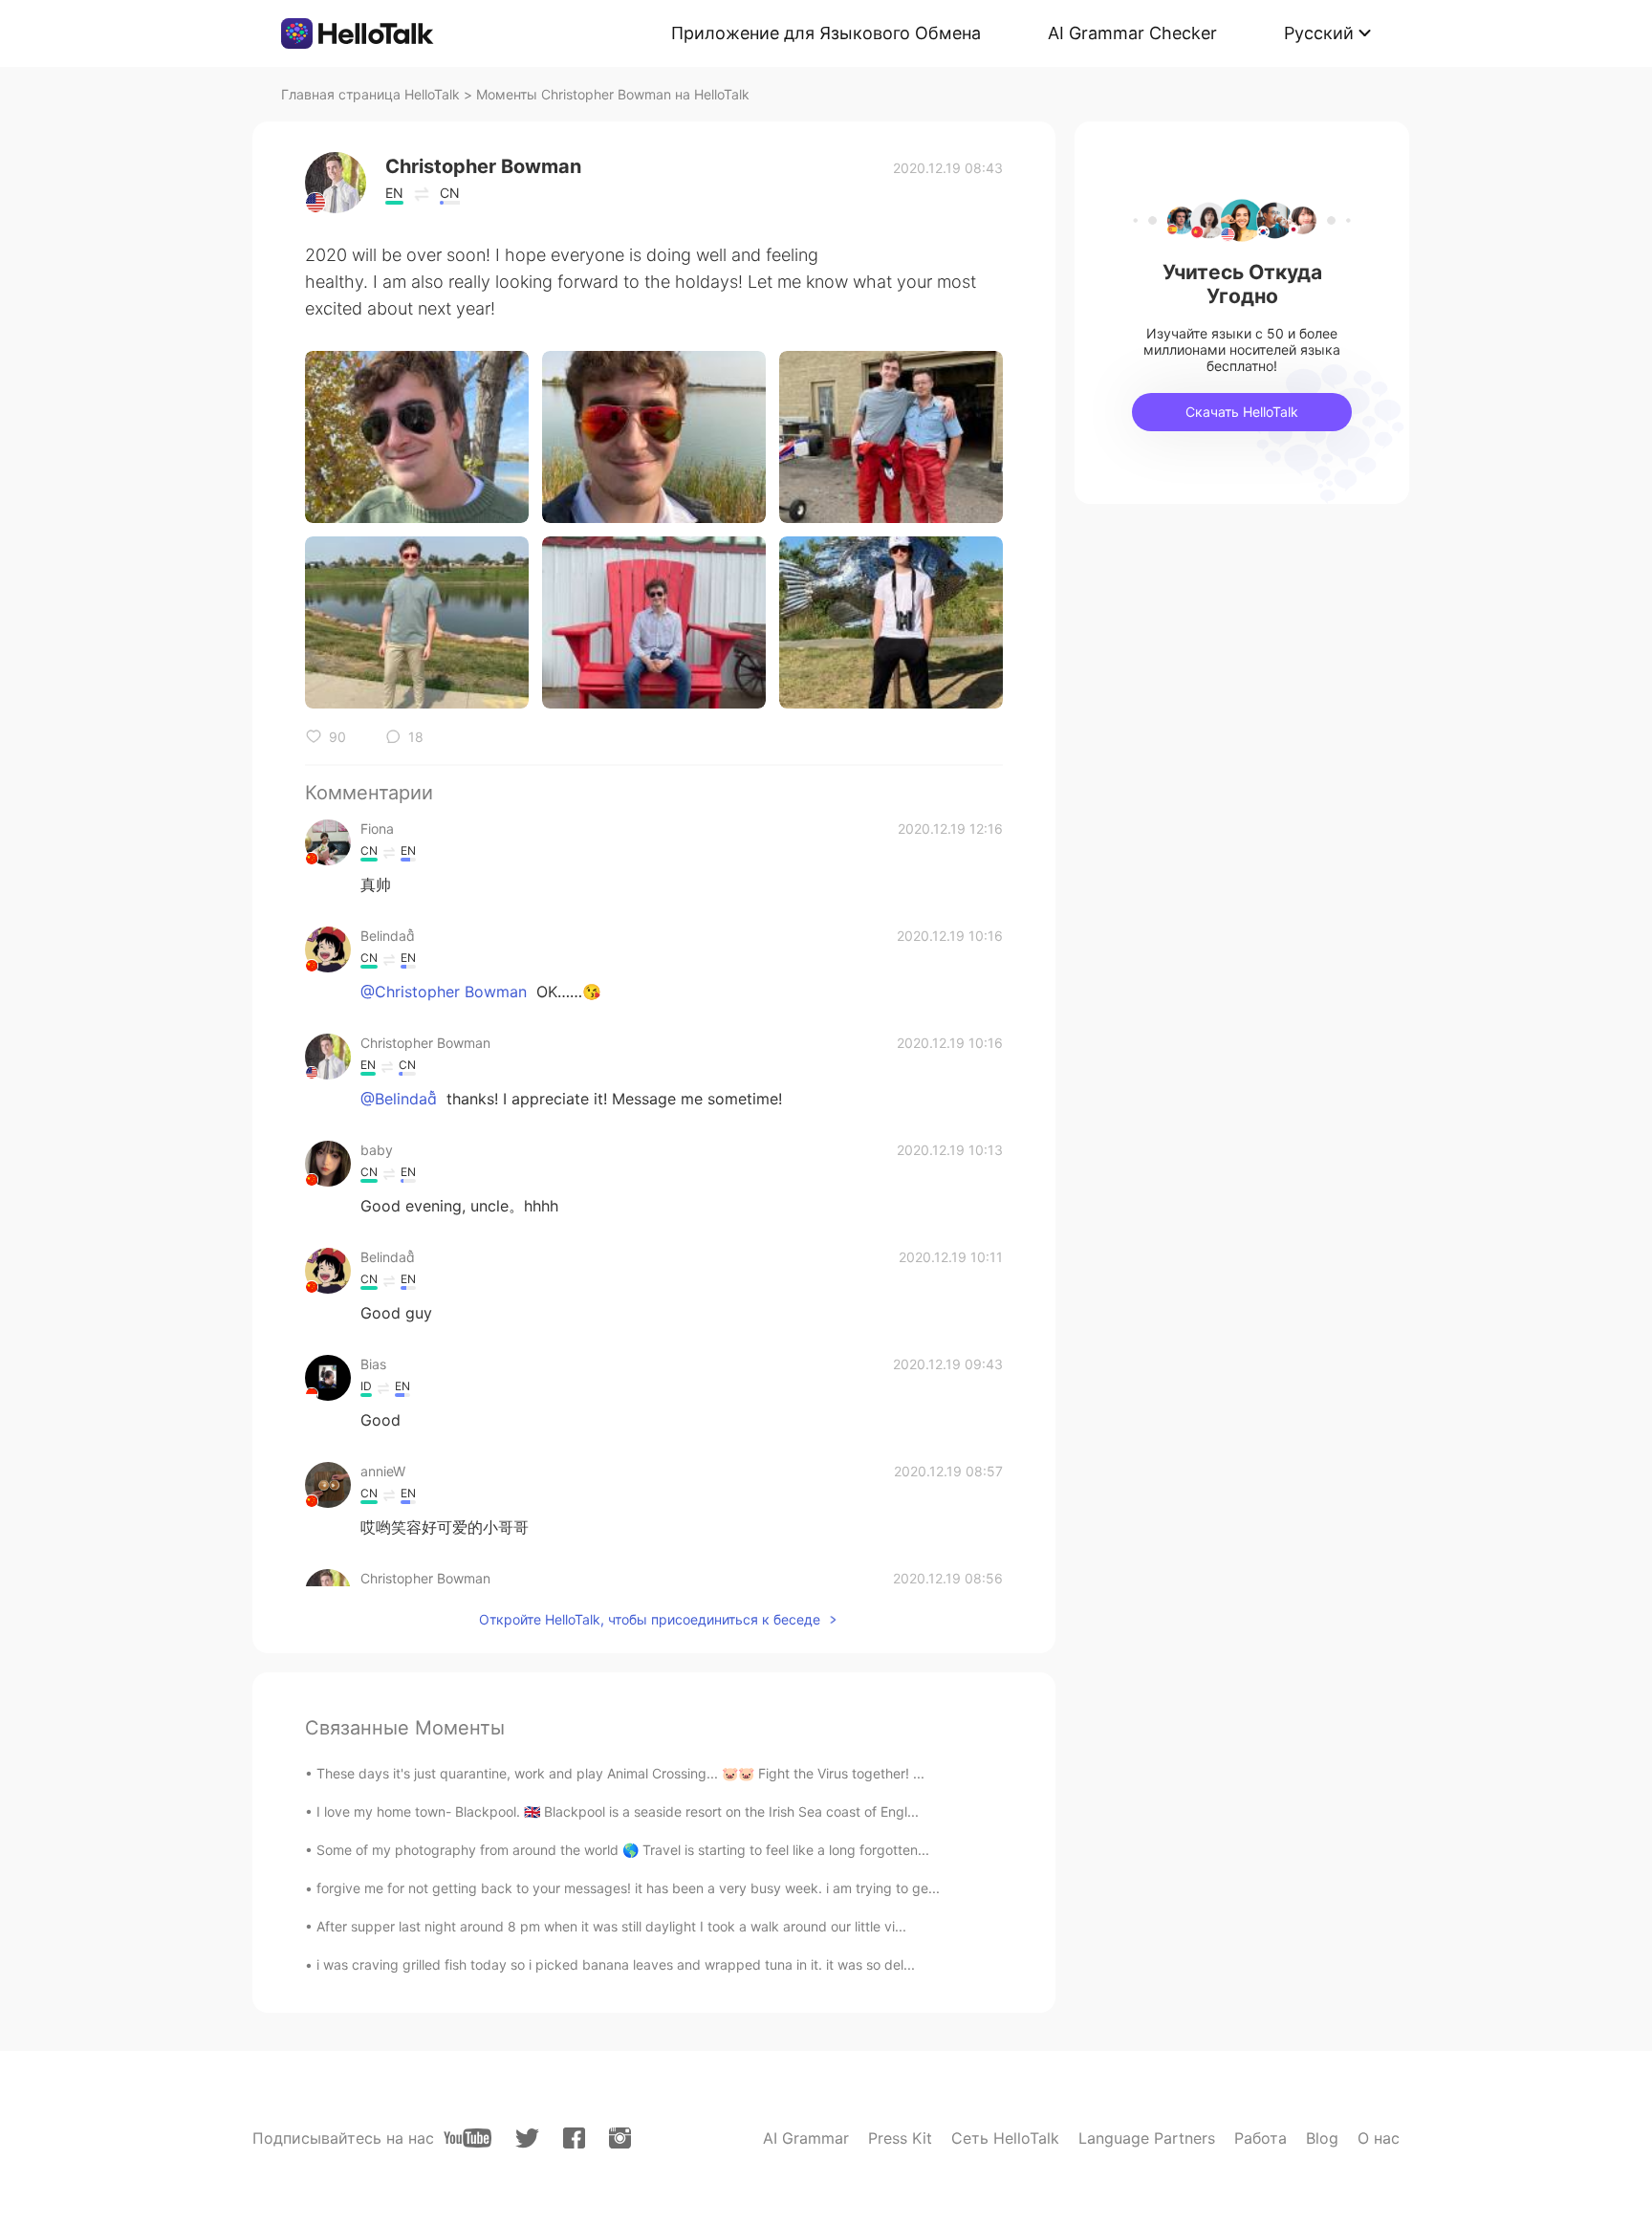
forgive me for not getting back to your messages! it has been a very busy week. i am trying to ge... (628, 1888)
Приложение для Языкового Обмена (826, 33)
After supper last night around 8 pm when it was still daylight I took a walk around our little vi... (611, 1926)
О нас (1379, 2138)
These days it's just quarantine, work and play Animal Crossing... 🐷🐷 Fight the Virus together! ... (620, 1773)
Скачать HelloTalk (1242, 412)
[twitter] (527, 2138)
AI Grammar (806, 2138)
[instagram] (620, 2138)
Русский (1319, 33)
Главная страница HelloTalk (370, 94)
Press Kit (900, 2138)
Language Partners (1147, 2138)
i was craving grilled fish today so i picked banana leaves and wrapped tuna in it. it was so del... (616, 1964)
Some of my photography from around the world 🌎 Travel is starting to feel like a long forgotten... (623, 1850)
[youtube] (467, 2138)
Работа (1261, 2138)
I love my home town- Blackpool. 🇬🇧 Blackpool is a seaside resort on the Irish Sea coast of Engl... (618, 1811)
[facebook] (574, 2138)
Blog (1322, 2138)
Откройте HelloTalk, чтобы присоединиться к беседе (650, 1619)
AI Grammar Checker (1132, 33)
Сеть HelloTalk (1005, 2138)
